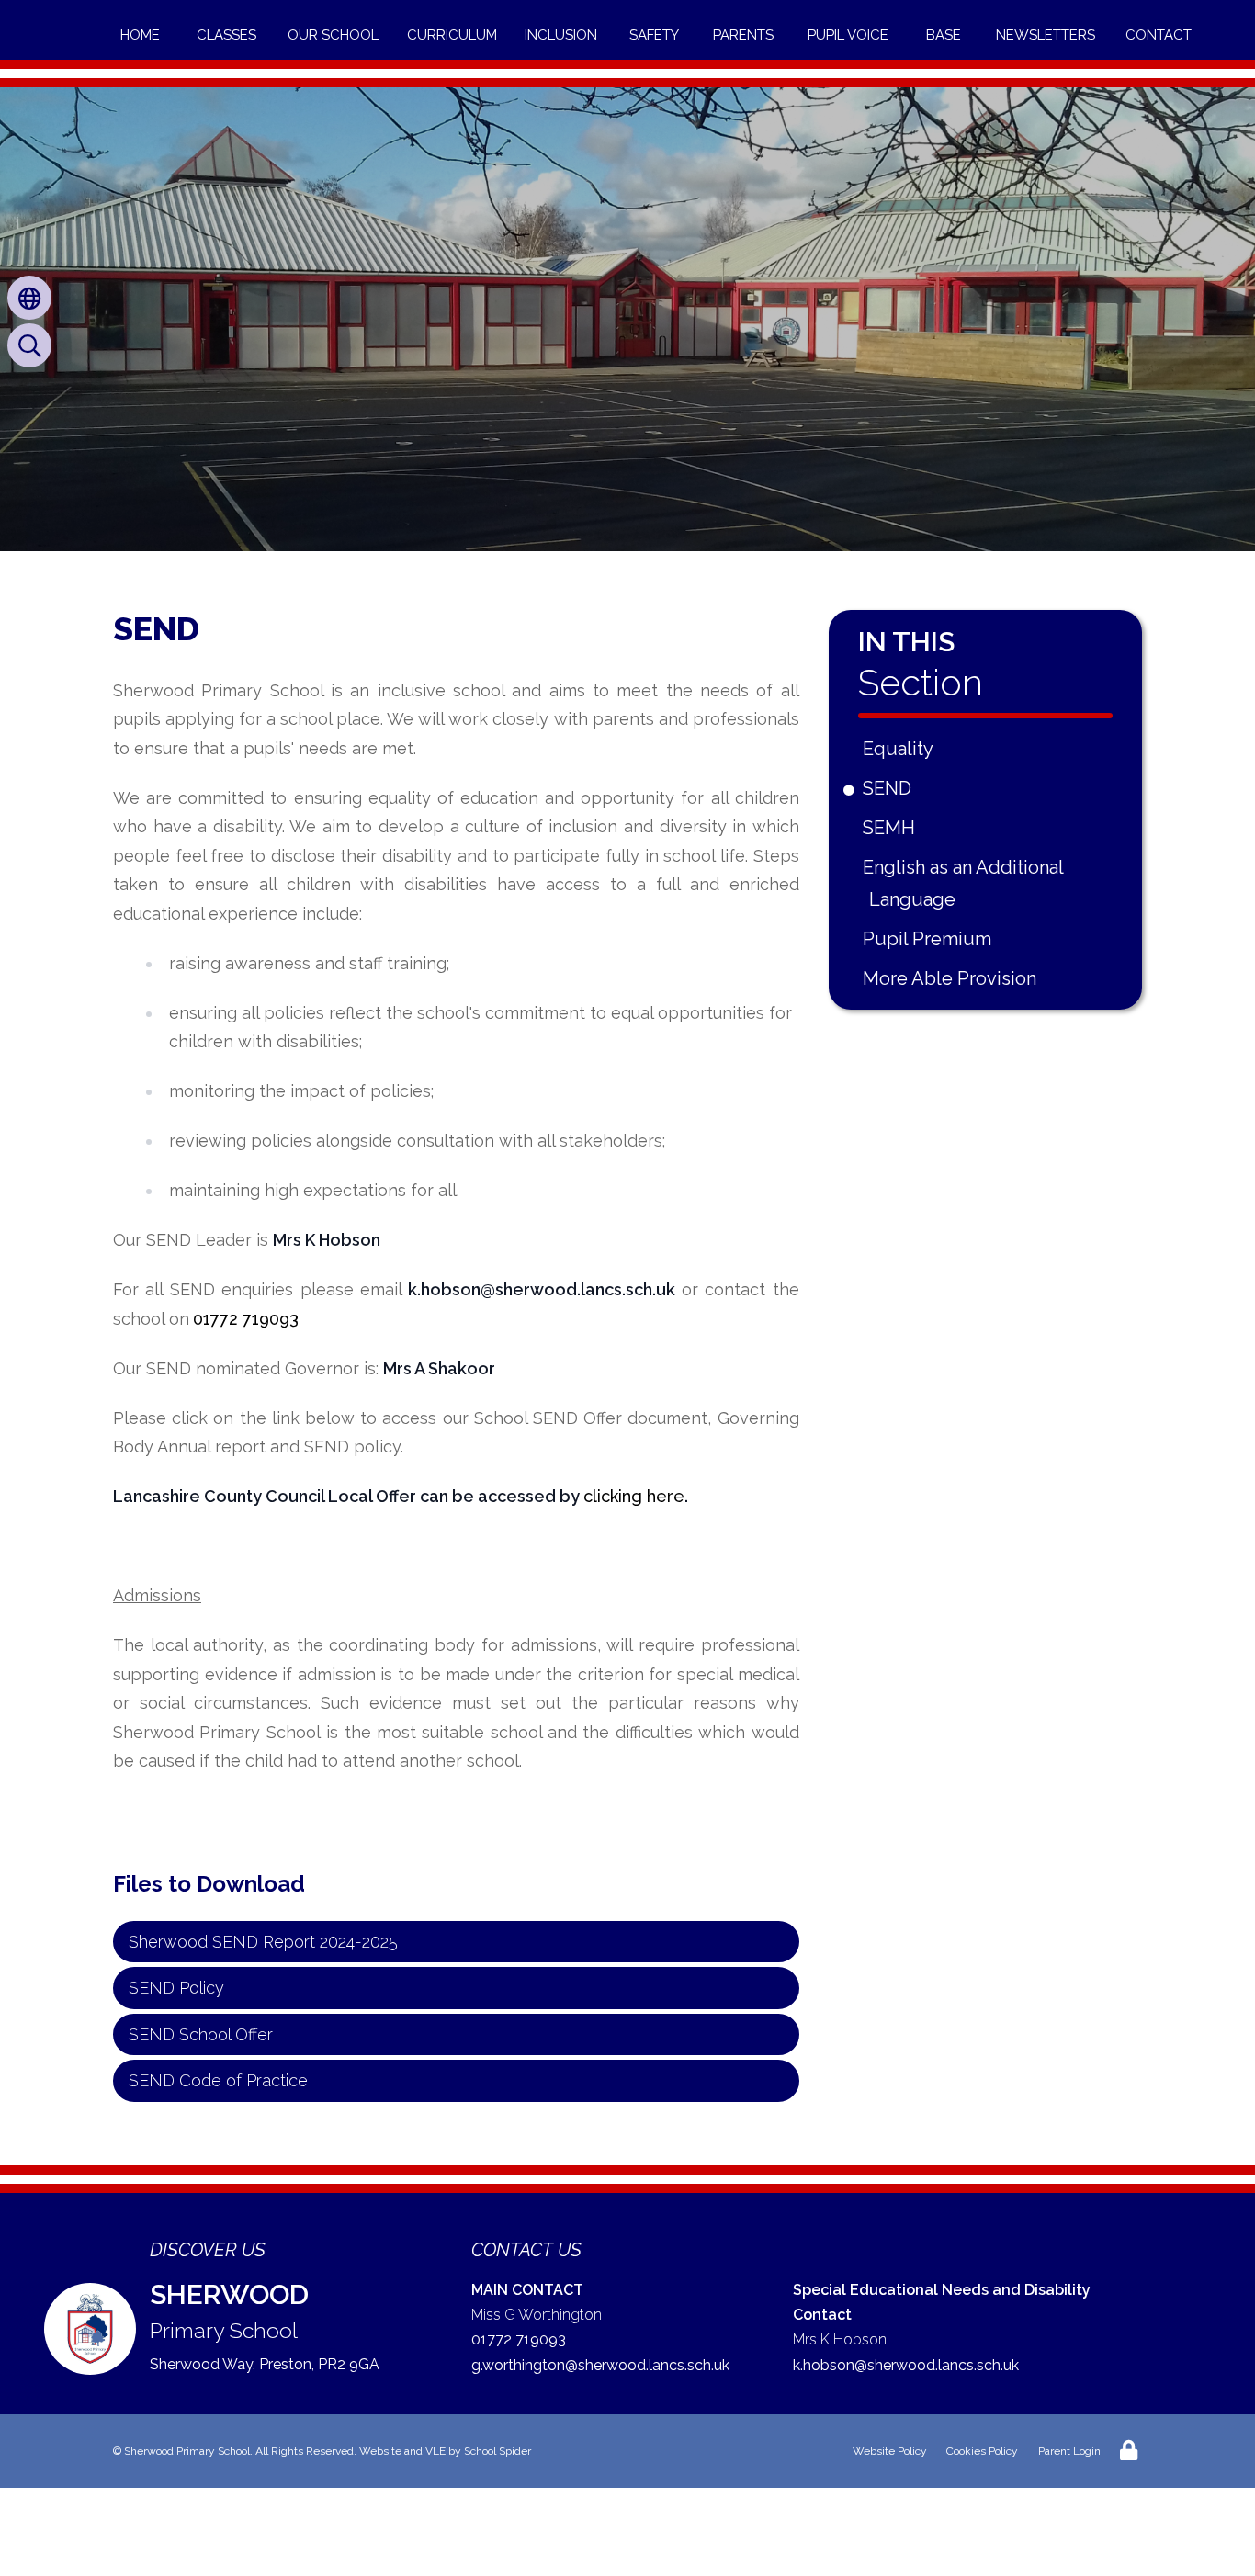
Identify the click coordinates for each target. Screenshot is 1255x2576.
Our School (333, 35)
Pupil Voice (848, 35)
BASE (944, 35)
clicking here (634, 1496)
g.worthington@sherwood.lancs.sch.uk (600, 2365)
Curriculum (452, 35)
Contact (1159, 35)
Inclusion (561, 35)
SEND (890, 788)
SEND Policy (176, 1988)
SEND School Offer (201, 2034)
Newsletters (1046, 35)
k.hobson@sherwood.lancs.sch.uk (906, 2365)
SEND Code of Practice (218, 2080)
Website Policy (890, 2451)
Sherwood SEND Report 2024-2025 (263, 1942)
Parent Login (1069, 2451)
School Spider (497, 2451)
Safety (654, 35)
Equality (901, 749)
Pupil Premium (930, 939)
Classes (226, 35)
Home (140, 35)
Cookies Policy (982, 2451)
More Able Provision (953, 978)
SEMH (892, 828)
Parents (743, 35)
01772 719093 (246, 1319)
